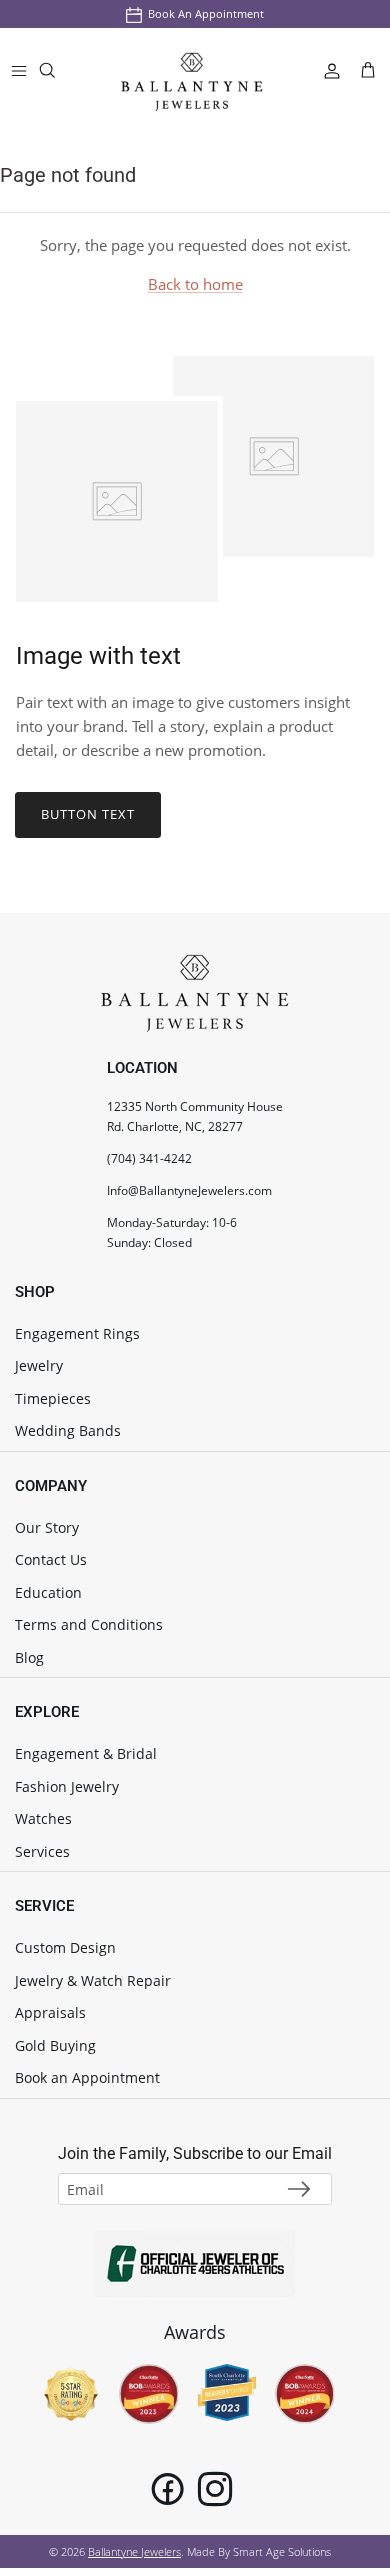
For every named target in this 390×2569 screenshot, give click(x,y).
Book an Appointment (206, 13)
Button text (88, 814)
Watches (43, 1818)
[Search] (60, 74)
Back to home (195, 284)
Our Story (47, 1527)
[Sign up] (299, 2189)
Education (48, 1592)
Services (42, 1851)
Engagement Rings (77, 1333)
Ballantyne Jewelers (134, 2551)
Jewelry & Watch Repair (93, 1980)
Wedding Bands (68, 1430)
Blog (29, 1657)
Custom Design (65, 1947)
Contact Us (51, 1559)
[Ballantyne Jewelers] (192, 70)
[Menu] (19, 70)
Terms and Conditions (89, 1624)
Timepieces (53, 1398)
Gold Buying (55, 2045)
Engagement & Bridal (86, 1753)
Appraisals (50, 2012)
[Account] (324, 70)
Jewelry (39, 1365)
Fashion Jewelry (67, 1786)
